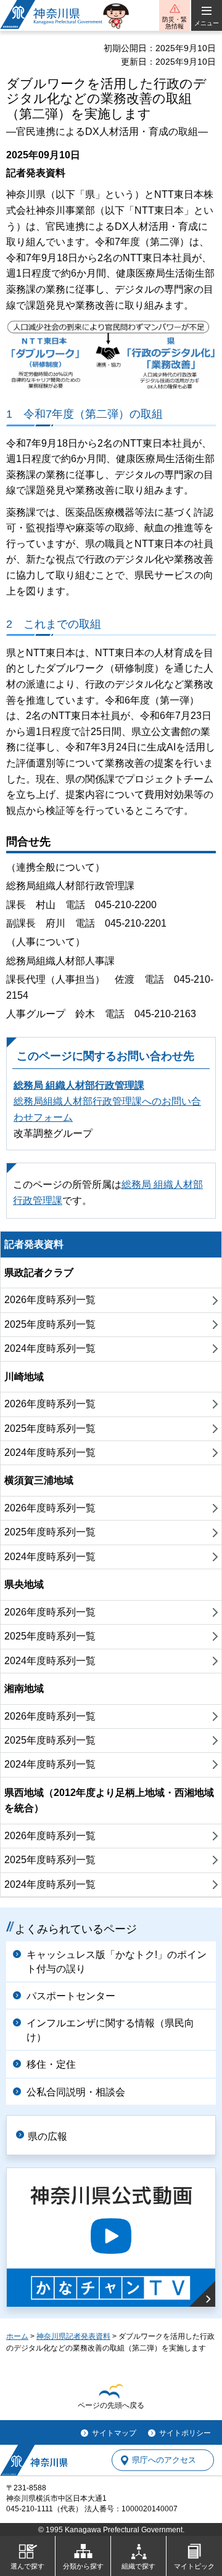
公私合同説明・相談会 (76, 2092)
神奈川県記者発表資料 (73, 2336)
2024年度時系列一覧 (50, 1348)
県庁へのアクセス (164, 2460)
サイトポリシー (185, 2433)
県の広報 (47, 2136)
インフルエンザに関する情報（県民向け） (110, 2030)
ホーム (17, 2336)
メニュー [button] (207, 23)
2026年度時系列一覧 (50, 1300)
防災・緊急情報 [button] (175, 23)
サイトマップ (114, 2433)
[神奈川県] (34, 2460)
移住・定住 (51, 2064)
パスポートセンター (71, 1996)
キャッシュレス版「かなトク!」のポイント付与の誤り (117, 1961)
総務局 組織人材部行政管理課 (79, 1085)
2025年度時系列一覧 (50, 1324)
